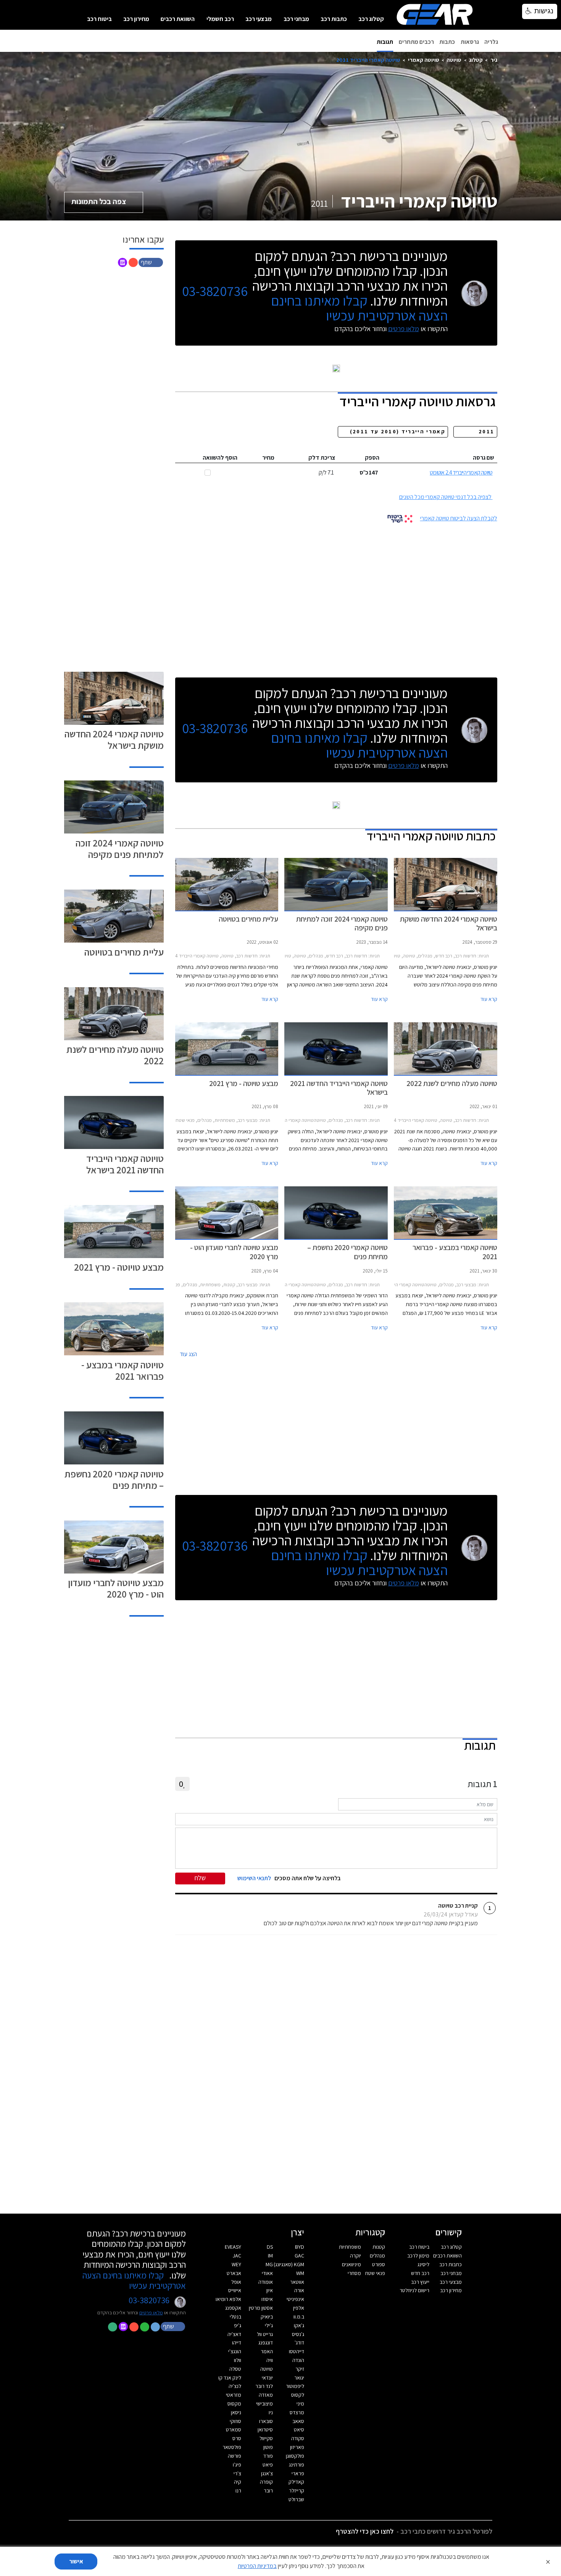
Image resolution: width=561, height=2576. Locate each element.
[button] (152, 262)
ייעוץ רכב (420, 2282)
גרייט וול (265, 2334)
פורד (268, 2456)
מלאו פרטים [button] (151, 2312)
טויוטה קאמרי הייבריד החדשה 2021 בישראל (125, 1164)
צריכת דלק (322, 458)
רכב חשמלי (220, 19)
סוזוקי (235, 2421)
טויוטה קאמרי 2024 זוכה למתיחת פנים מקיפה (120, 849)
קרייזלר (297, 2491)
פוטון (268, 2447)
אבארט (234, 2273)
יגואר (299, 2378)
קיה (238, 2482)
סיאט (299, 2430)
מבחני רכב (296, 19)
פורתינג (297, 2465)
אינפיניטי (295, 2299)
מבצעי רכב (259, 19)
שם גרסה (484, 458)
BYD (300, 2247)
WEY (236, 2264)
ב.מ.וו (299, 2317)
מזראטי (234, 2395)
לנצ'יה (235, 2386)
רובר (268, 2491)
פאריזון (297, 2447)
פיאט (268, 2465)
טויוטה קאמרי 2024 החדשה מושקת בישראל (114, 739)
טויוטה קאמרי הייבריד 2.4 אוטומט (461, 472)
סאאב (298, 2421)
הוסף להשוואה (220, 458)
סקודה (298, 2438)
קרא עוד (489, 999)
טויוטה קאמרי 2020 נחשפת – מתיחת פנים (114, 1479)
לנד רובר (264, 2386)
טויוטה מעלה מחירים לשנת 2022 (115, 1055)
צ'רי (237, 2473)
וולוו (238, 2360)
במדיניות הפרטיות (257, 2566)
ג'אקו (299, 2325)
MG (269, 2264)
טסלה (235, 2369)
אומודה (266, 2282)
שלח (200, 1878)
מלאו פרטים (404, 329)
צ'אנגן (267, 2473)
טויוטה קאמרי (424, 60)
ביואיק (267, 2317)
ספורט (379, 2264)
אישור (76, 2561)
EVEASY (233, 2247)
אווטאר (297, 2282)
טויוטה (454, 60)
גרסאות (470, 42)
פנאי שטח (375, 2273)
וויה (270, 2360)
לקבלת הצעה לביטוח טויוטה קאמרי (459, 518)
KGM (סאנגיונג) (289, 2264)
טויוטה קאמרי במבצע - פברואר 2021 (123, 1370)
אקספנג (233, 2308)
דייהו (237, 2343)
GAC (299, 2256)
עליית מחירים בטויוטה (124, 952)
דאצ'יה (234, 2334)
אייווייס (235, 2290)
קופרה (266, 2482)
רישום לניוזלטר (414, 2290)
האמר (267, 2351)
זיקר (300, 2369)
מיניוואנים (351, 2264)
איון (270, 2290)
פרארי (298, 2473)
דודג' (299, 2343)
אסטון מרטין (261, 2308)
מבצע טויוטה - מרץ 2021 (119, 1267)
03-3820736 (215, 291)
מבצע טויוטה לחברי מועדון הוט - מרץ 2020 (116, 1588)
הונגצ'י (235, 2351)
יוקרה (355, 2256)
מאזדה (266, 2395)
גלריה (491, 42)
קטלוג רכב (371, 19)
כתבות (447, 42)
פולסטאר (232, 2447)
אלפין (299, 2308)
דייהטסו (297, 2351)
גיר (494, 60)
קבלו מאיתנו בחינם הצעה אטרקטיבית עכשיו (359, 308)
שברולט (296, 2499)
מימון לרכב (418, 2256)
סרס (237, 2438)
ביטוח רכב (99, 19)
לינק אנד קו (230, 2378)
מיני (300, 2404)
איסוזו (267, 2299)
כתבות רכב (334, 19)
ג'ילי (269, 2325)
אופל (236, 2282)
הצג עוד (188, 1354)
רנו (238, 2491)
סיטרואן (265, 2430)
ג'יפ (238, 2325)
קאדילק (296, 2482)
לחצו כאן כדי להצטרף (365, 2531)
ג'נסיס (298, 2334)
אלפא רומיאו (228, 2299)
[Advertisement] (336, 597)
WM (300, 2273)
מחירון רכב (136, 19)
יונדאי (267, 2378)
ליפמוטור (295, 2386)
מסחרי (354, 2273)
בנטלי (235, 2317)
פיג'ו (237, 2465)
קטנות (379, 2247)
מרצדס (297, 2412)
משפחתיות (350, 2247)
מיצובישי (264, 2404)
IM (270, 2256)
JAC (237, 2256)
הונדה (298, 2360)
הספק (372, 458)
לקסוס (298, 2395)
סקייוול (266, 2438)
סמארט (234, 2430)
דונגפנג (266, 2343)
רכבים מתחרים (416, 42)
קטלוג (476, 60)
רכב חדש (420, 2273)
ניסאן (236, 2412)
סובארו (266, 2421)
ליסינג (423, 2264)
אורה (299, 2290)
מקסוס (234, 2404)
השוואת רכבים (178, 19)
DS (270, 2247)
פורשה (235, 2456)
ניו (271, 2412)
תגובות (385, 42)
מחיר (268, 458)
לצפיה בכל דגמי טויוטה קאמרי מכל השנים (445, 497)
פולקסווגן (295, 2456)
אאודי (267, 2273)
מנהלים (377, 2256)
